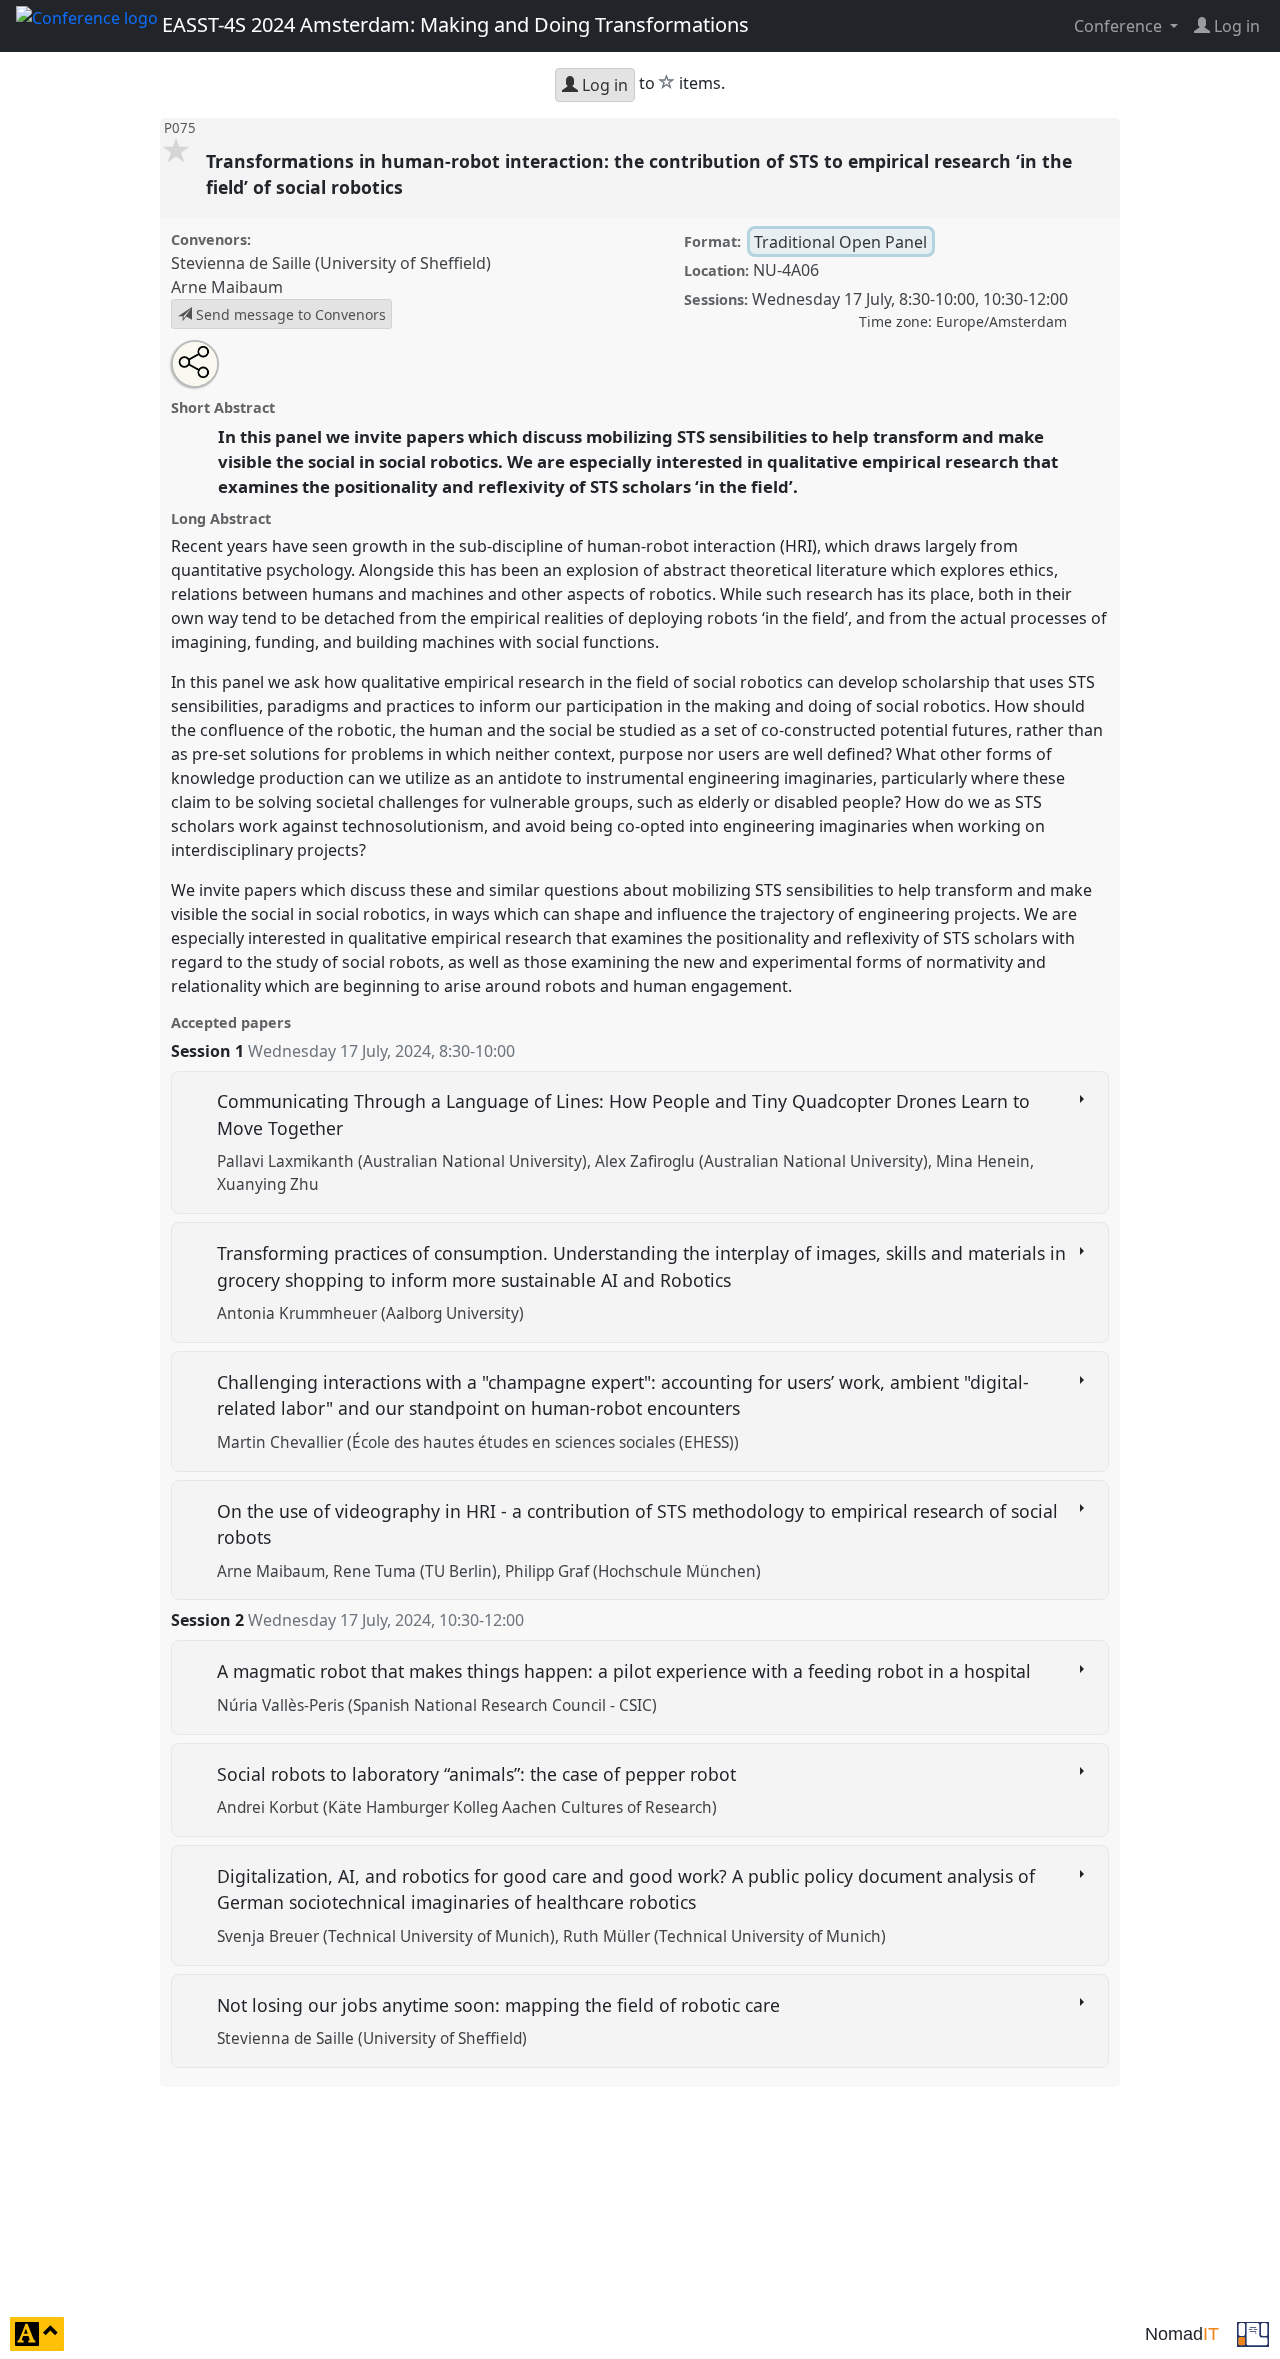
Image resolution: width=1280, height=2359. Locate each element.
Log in (603, 85)
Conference (1120, 26)
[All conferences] (1253, 2332)
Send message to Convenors (289, 314)
